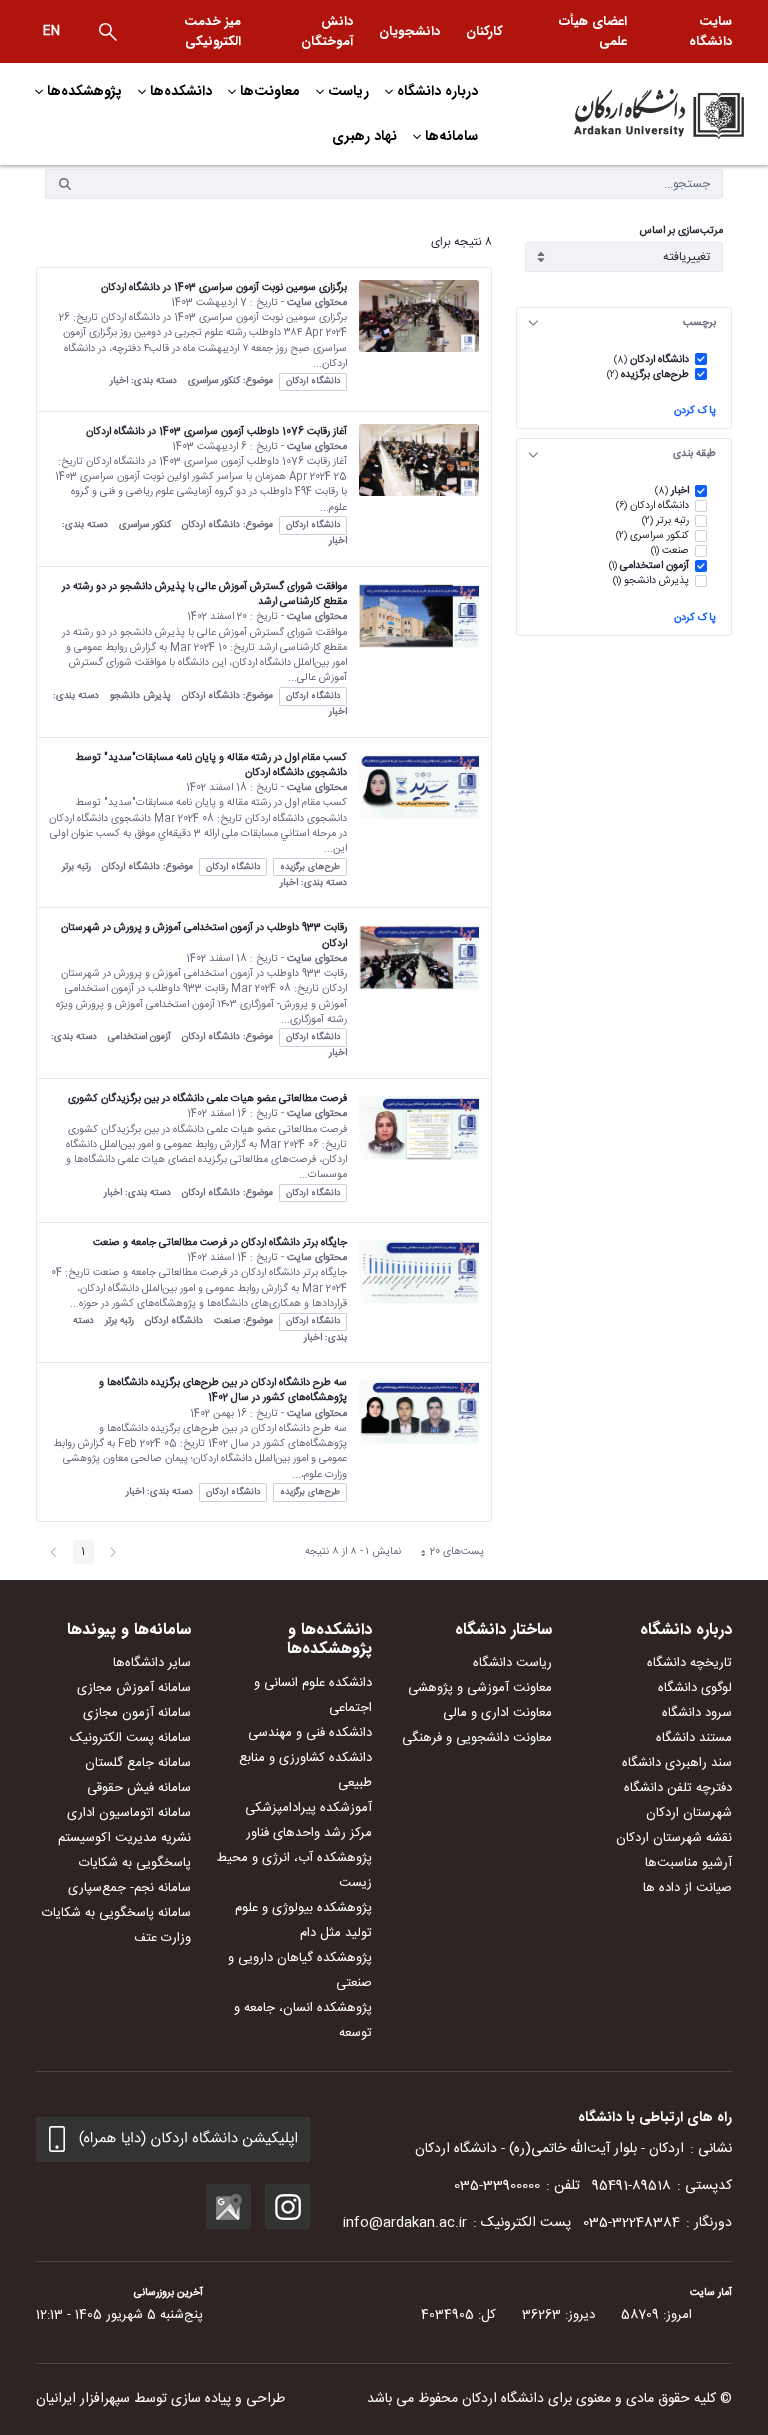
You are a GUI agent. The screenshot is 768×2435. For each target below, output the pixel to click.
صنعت (227, 1321)
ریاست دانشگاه (512, 1663)
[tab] (624, 323)
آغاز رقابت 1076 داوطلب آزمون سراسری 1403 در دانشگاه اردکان (216, 431)
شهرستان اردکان (689, 1813)
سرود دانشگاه (697, 1713)
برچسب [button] (699, 322)
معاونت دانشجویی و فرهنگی (477, 1738)
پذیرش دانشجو (140, 696)
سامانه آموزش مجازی (134, 1688)
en (51, 31)
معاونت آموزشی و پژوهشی (480, 1688)
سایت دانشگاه (710, 31)
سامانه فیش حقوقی (139, 1788)
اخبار (119, 381)
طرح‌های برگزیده (310, 867)
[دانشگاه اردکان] (634, 114)
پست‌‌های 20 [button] (447, 1553)
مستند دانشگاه (694, 1738)
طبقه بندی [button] (694, 453)
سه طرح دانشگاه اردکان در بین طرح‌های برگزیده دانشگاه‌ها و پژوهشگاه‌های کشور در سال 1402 (223, 1390)
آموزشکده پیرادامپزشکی (308, 1808)
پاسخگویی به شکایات (135, 1863)
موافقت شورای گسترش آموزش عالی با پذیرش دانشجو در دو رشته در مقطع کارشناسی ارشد (204, 594)
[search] (108, 32)
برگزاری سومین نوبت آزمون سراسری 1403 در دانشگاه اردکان (224, 287)
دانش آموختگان (327, 31)
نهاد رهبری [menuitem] (364, 136)
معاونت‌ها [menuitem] (270, 91)
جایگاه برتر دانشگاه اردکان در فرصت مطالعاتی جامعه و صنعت (220, 1242)
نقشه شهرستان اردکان (674, 1838)
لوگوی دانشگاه (695, 1688)
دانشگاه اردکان (313, 381)
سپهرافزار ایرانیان (83, 2399)
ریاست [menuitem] (348, 91)
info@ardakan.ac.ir (405, 2223)
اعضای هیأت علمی (593, 31)
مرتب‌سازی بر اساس (681, 231)
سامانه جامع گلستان (138, 1763)
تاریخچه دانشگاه (689, 1663)
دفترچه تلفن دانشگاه (678, 1788)
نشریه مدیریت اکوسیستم (124, 1838)
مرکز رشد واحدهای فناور (309, 1833)
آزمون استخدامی (139, 1037)
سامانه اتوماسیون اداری (129, 1813)
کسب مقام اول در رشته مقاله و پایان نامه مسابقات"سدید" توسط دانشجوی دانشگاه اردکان (211, 765)
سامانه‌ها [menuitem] (451, 136)
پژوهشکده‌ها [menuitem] (84, 91)
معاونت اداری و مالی (497, 1713)
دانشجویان (409, 31)
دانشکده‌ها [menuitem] (181, 91)
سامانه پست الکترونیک (130, 1738)
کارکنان (484, 31)
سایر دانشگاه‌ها (152, 1663)
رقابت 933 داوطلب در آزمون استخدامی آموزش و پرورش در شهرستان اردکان (204, 935)
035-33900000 (497, 2186)
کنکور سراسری (214, 381)
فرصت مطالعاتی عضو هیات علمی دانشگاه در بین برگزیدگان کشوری (207, 1098)
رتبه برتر (76, 867)
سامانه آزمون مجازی (137, 1713)
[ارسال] (65, 184)
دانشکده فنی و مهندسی (310, 1733)
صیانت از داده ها (687, 1888)
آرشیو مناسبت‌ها (688, 1863)
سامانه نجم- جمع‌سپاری (129, 1888)
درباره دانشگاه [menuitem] (437, 91)
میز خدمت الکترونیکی (212, 31)
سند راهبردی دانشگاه (677, 1763)
